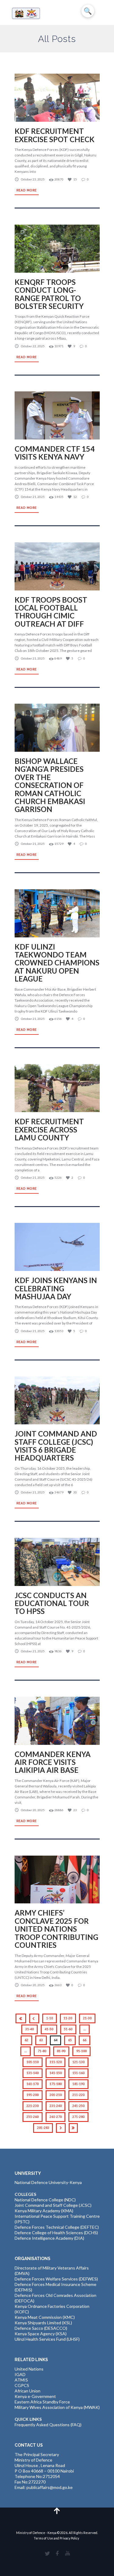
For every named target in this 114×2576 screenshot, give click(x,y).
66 (85, 2040)
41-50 (49, 2029)
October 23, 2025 (33, 179)
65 (70, 2040)
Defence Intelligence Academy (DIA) (49, 2238)
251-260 (33, 2117)
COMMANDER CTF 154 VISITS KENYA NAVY (55, 453)
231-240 (56, 2106)
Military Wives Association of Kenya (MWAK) (57, 2407)
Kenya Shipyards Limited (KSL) (43, 2323)
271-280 (78, 2117)
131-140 (33, 2073)
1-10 (50, 2018)
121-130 (78, 2062)
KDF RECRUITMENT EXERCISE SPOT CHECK (55, 135)
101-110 (33, 2062)
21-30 (87, 2018)
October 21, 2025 (33, 497)
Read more (27, 190)
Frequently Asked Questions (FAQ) (48, 2425)
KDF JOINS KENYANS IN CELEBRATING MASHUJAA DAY (56, 1288)
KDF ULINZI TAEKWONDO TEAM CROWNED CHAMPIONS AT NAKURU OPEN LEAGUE (57, 963)
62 (26, 2040)
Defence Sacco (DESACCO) (41, 2328)
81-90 (61, 2051)
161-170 (33, 2084)
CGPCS (22, 2385)
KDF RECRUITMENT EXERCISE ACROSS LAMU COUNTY (49, 1129)
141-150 (56, 2073)
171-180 (56, 2084)
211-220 (78, 2095)
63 (41, 2040)
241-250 (78, 2106)
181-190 (78, 2084)
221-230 (33, 2106)
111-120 (56, 2062)
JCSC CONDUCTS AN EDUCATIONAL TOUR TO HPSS (52, 1603)
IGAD (20, 2374)
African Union (28, 2391)
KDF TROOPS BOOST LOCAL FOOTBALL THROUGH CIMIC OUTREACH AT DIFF (51, 612)
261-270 (56, 2117)
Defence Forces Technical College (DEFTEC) (57, 2227)
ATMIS (21, 2380)
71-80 (42, 2051)
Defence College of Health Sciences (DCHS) (56, 2233)
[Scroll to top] (57, 2510)
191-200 (33, 2095)
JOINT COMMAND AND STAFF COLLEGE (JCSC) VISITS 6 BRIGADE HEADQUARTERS (56, 1446)
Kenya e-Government (35, 2396)
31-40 (29, 2029)
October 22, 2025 (33, 346)
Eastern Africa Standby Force (42, 2402)
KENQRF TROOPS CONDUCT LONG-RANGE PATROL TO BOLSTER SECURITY (50, 294)
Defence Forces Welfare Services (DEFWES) (56, 2279)
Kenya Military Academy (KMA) (44, 2211)
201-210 (56, 2095)
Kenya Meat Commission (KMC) (45, 2317)
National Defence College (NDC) (45, 2200)
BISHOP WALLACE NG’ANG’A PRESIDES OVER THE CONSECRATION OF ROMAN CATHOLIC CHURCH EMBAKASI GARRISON (50, 785)
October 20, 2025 (33, 1810)
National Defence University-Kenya (48, 2182)
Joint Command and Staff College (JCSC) (53, 2205)
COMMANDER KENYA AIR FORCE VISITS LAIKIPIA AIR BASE (53, 1762)
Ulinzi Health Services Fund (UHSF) (47, 2339)
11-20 (68, 2018)
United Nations (29, 2369)
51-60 (68, 2029)
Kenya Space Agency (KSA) (41, 2334)
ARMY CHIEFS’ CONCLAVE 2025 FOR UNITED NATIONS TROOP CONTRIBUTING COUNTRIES (56, 1929)
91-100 (81, 2051)
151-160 (78, 2073)
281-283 (43, 2128)
